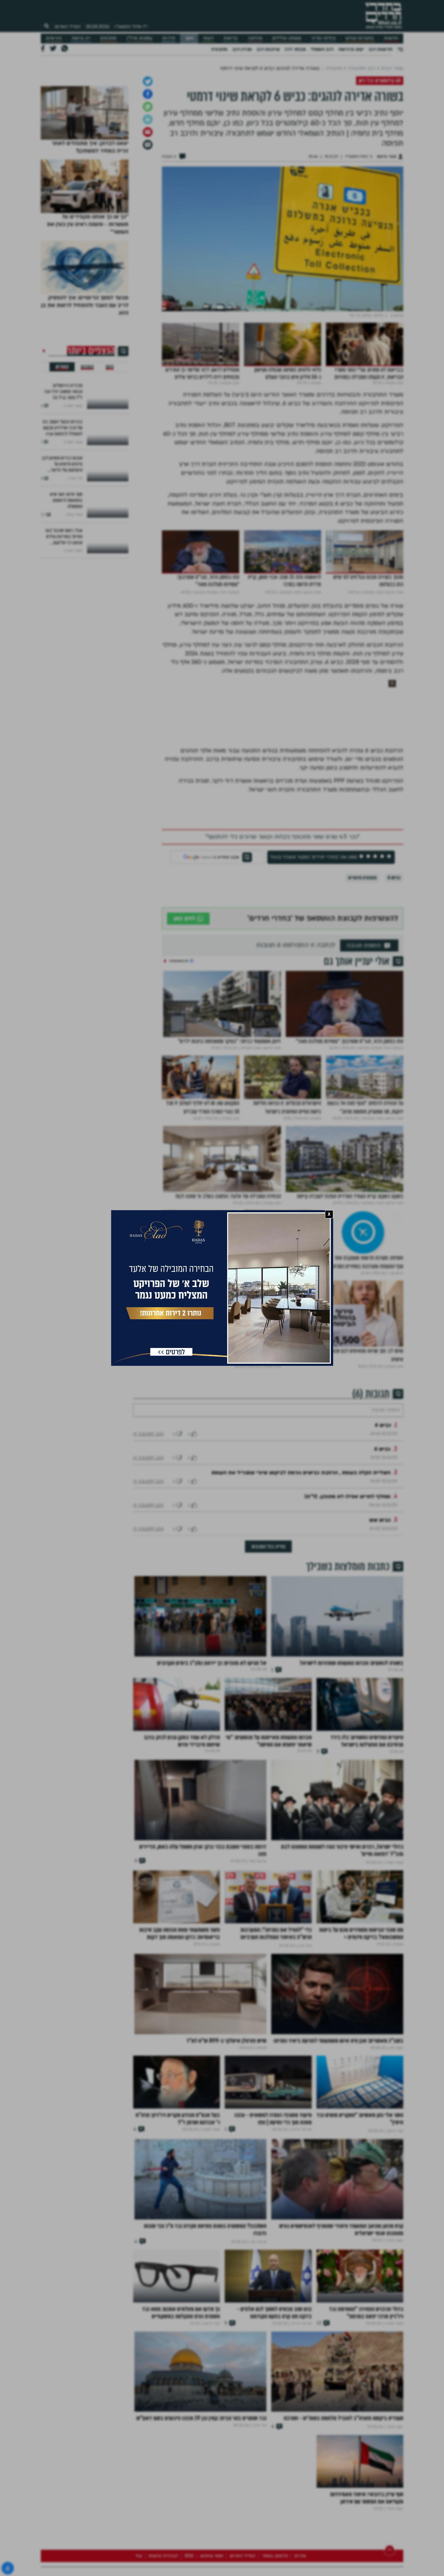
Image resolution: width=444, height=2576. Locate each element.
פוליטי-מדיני (323, 38)
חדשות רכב (380, 49)
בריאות (231, 38)
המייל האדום (68, 27)
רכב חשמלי (322, 49)
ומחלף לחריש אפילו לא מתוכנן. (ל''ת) (347, 1669)
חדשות (391, 38)
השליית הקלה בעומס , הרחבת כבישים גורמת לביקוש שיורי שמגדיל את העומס (301, 1645)
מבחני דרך (295, 49)
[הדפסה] (148, 273)
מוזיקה (255, 38)
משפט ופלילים (287, 38)
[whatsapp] (148, 261)
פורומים (54, 38)
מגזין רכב (242, 49)
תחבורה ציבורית (362, 1032)
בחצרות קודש (360, 38)
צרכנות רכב (268, 49)
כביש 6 (394, 1032)
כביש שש (380, 1692)
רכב (189, 38)
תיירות (169, 38)
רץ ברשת (81, 38)
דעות (208, 38)
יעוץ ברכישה (351, 49)
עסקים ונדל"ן (139, 38)
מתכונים (108, 38)
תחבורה (219, 49)
